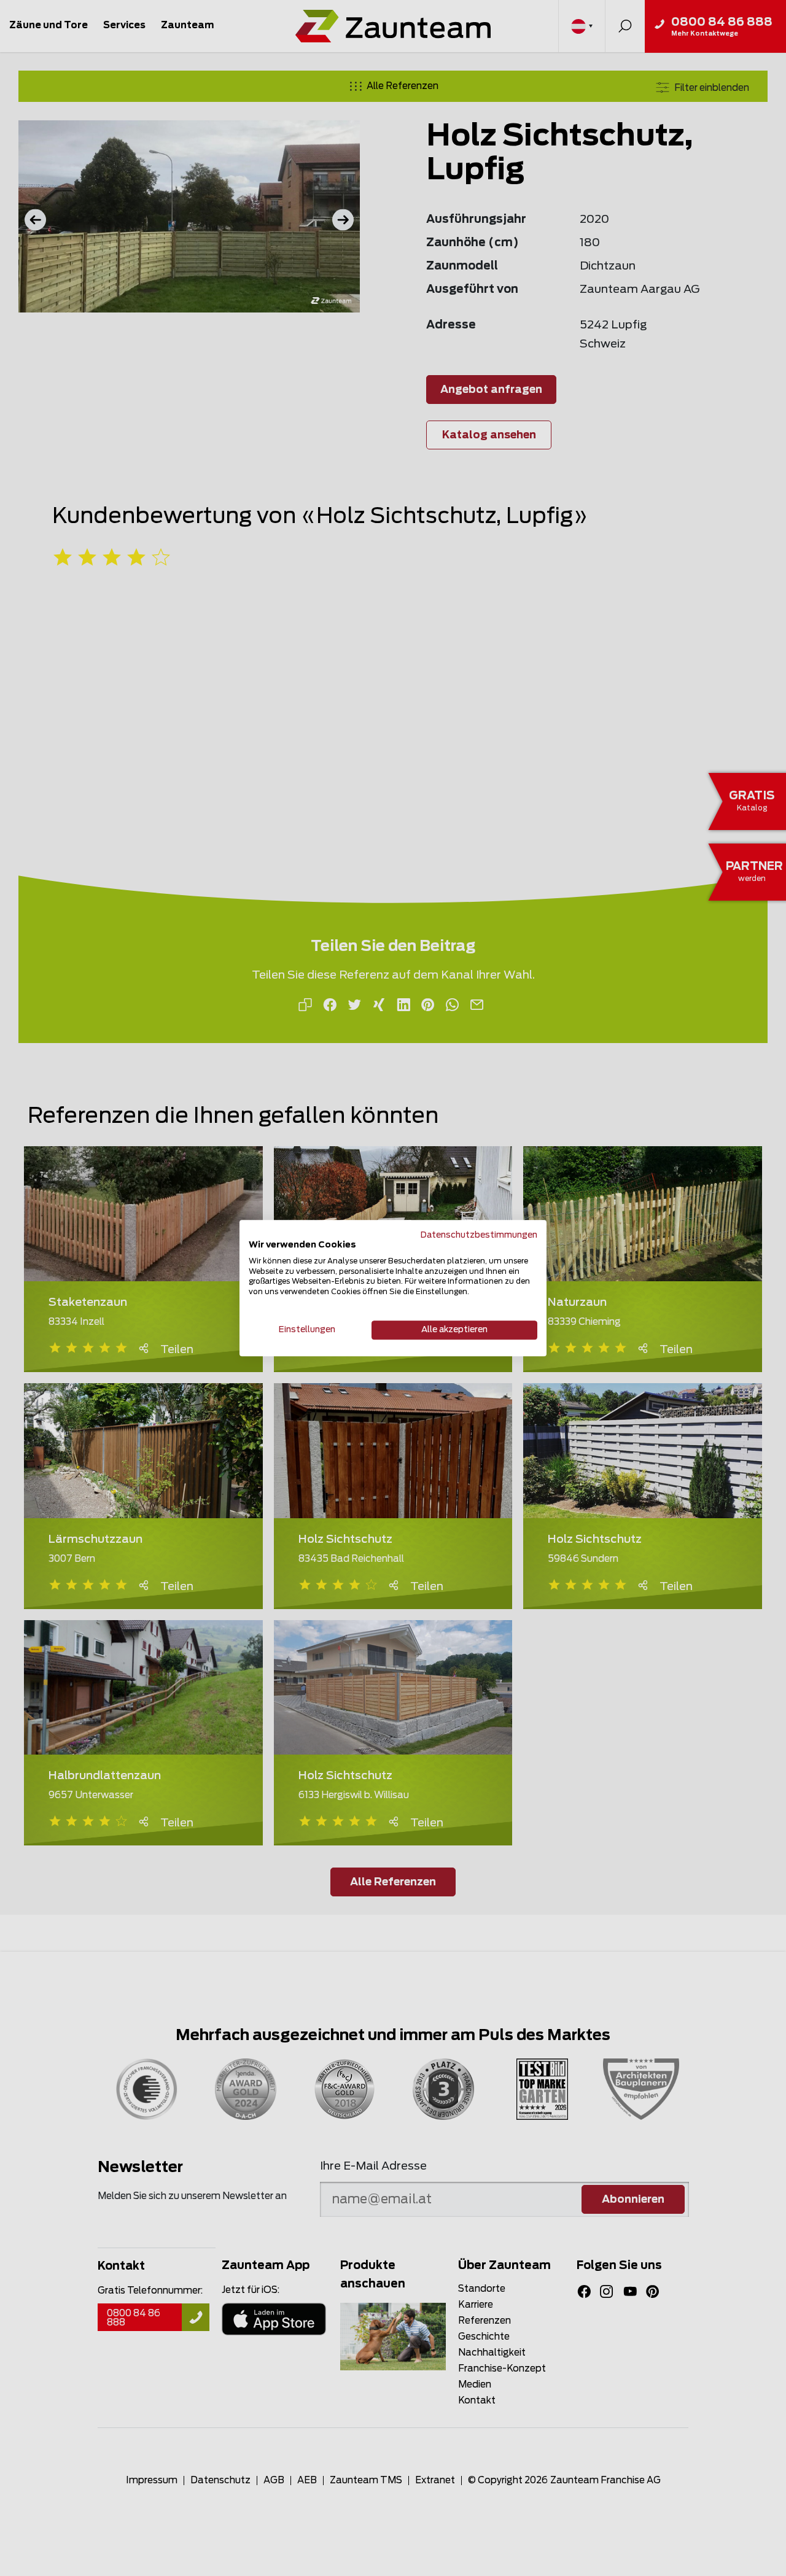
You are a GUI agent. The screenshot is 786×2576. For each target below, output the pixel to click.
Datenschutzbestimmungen (479, 1235)
